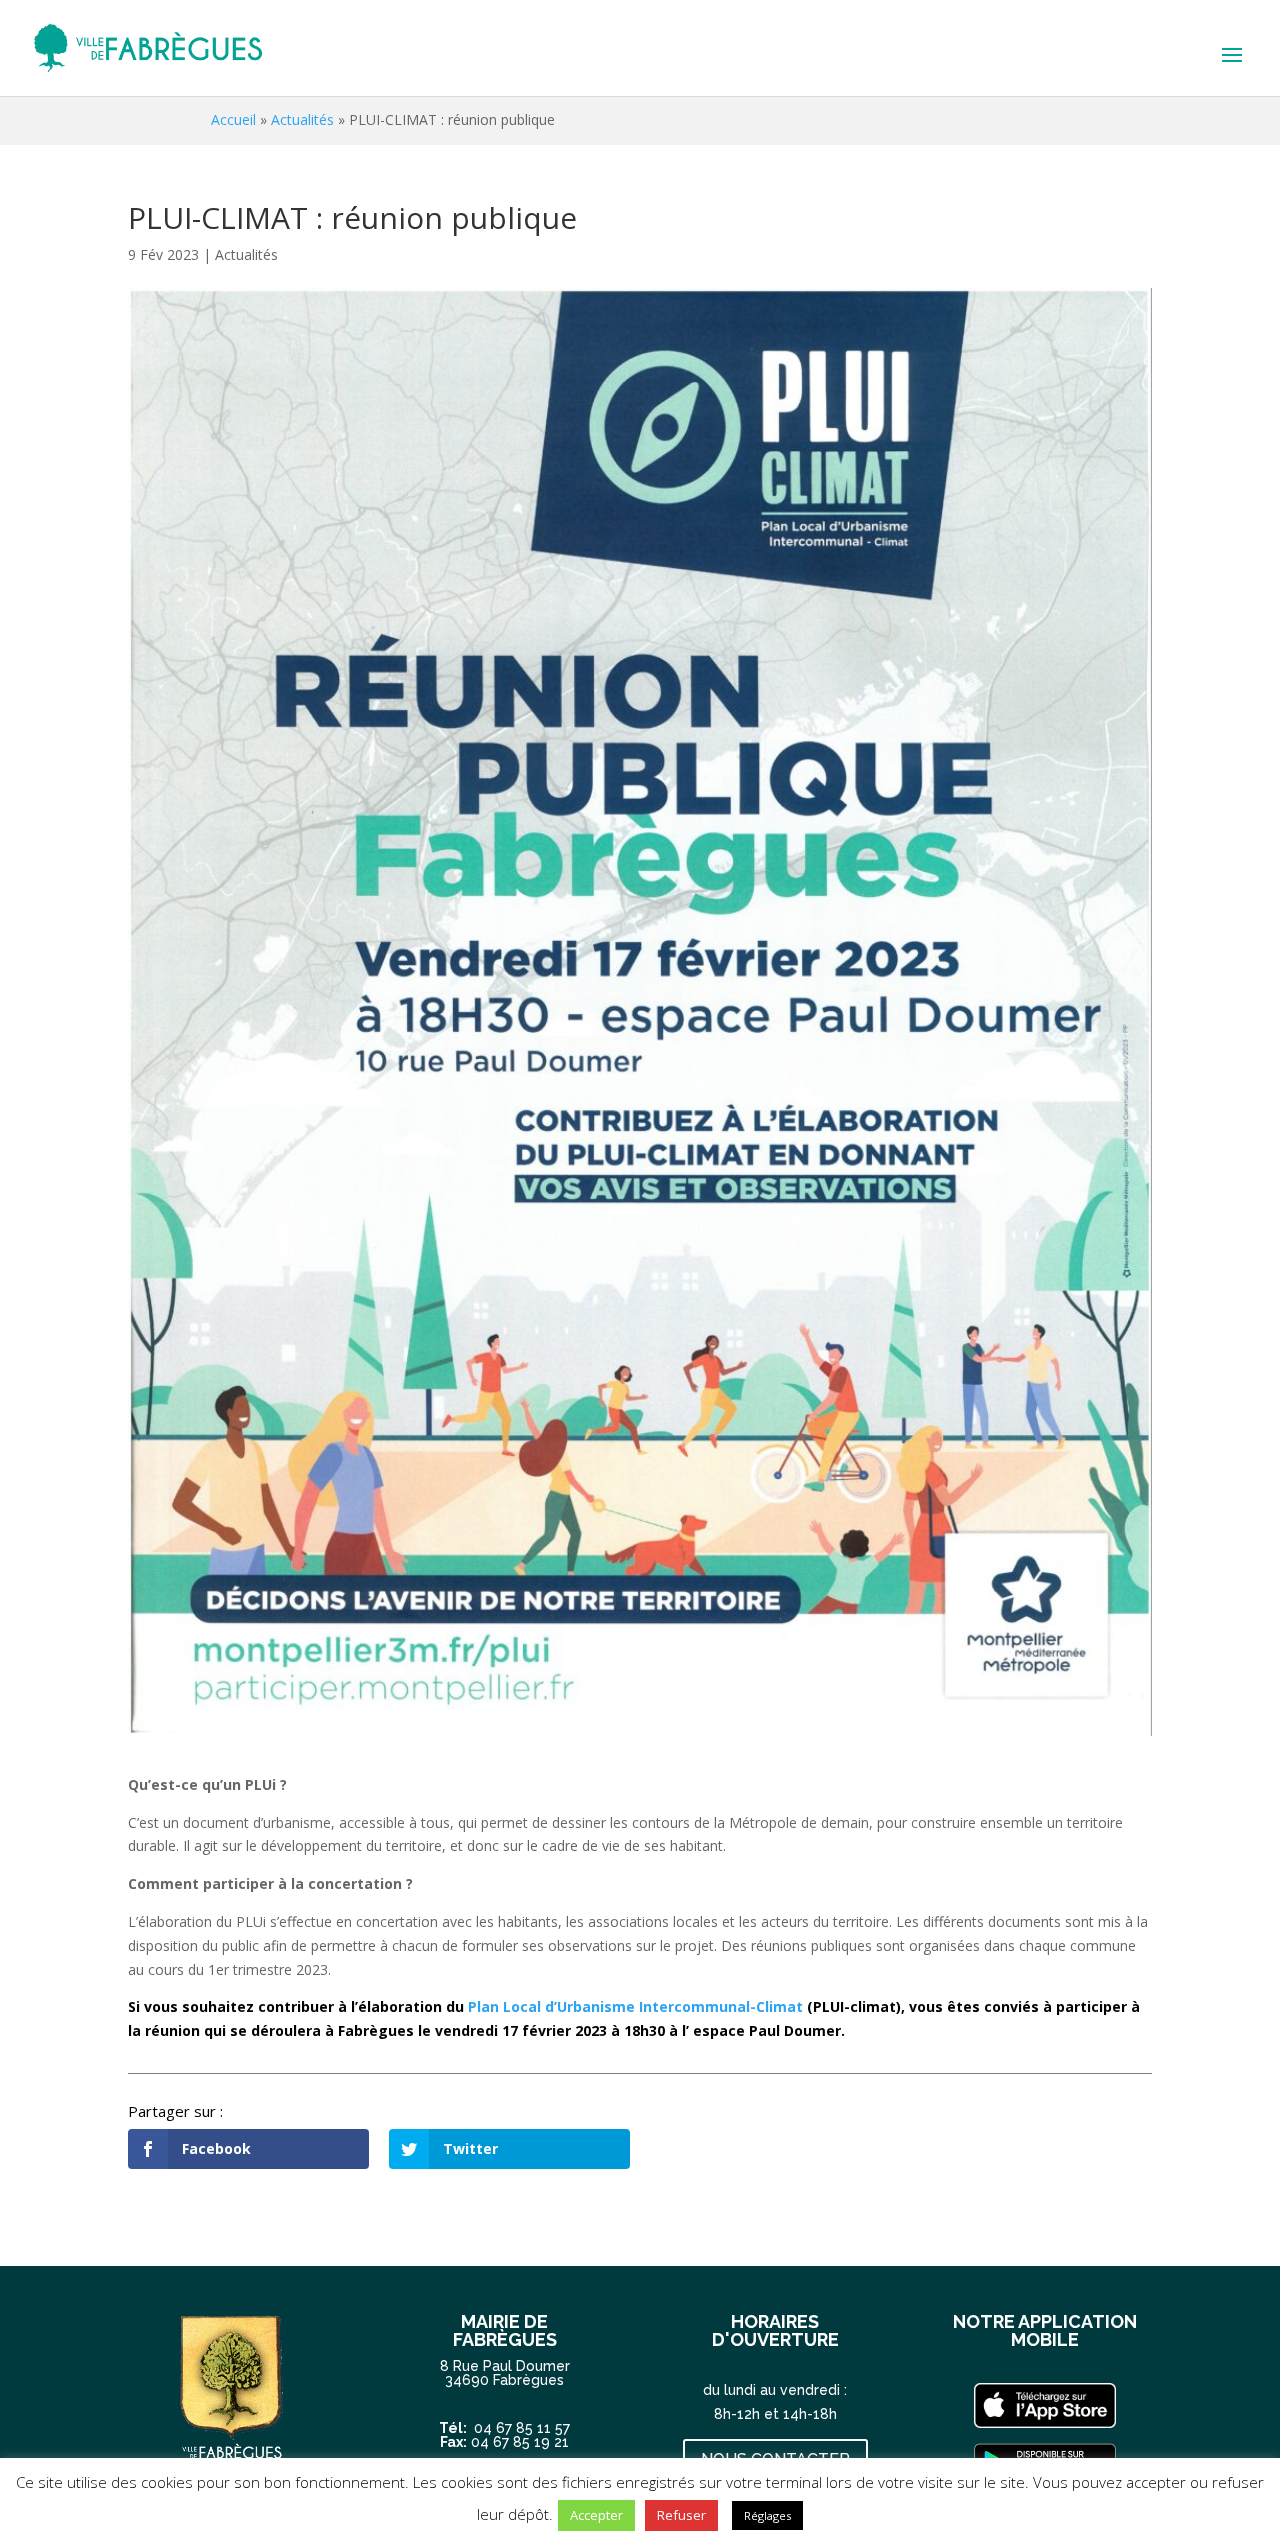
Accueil (233, 119)
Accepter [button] (596, 2515)
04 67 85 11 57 (522, 2428)
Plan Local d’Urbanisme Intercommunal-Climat (635, 2006)
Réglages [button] (767, 2515)
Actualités (302, 119)
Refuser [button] (681, 2515)
